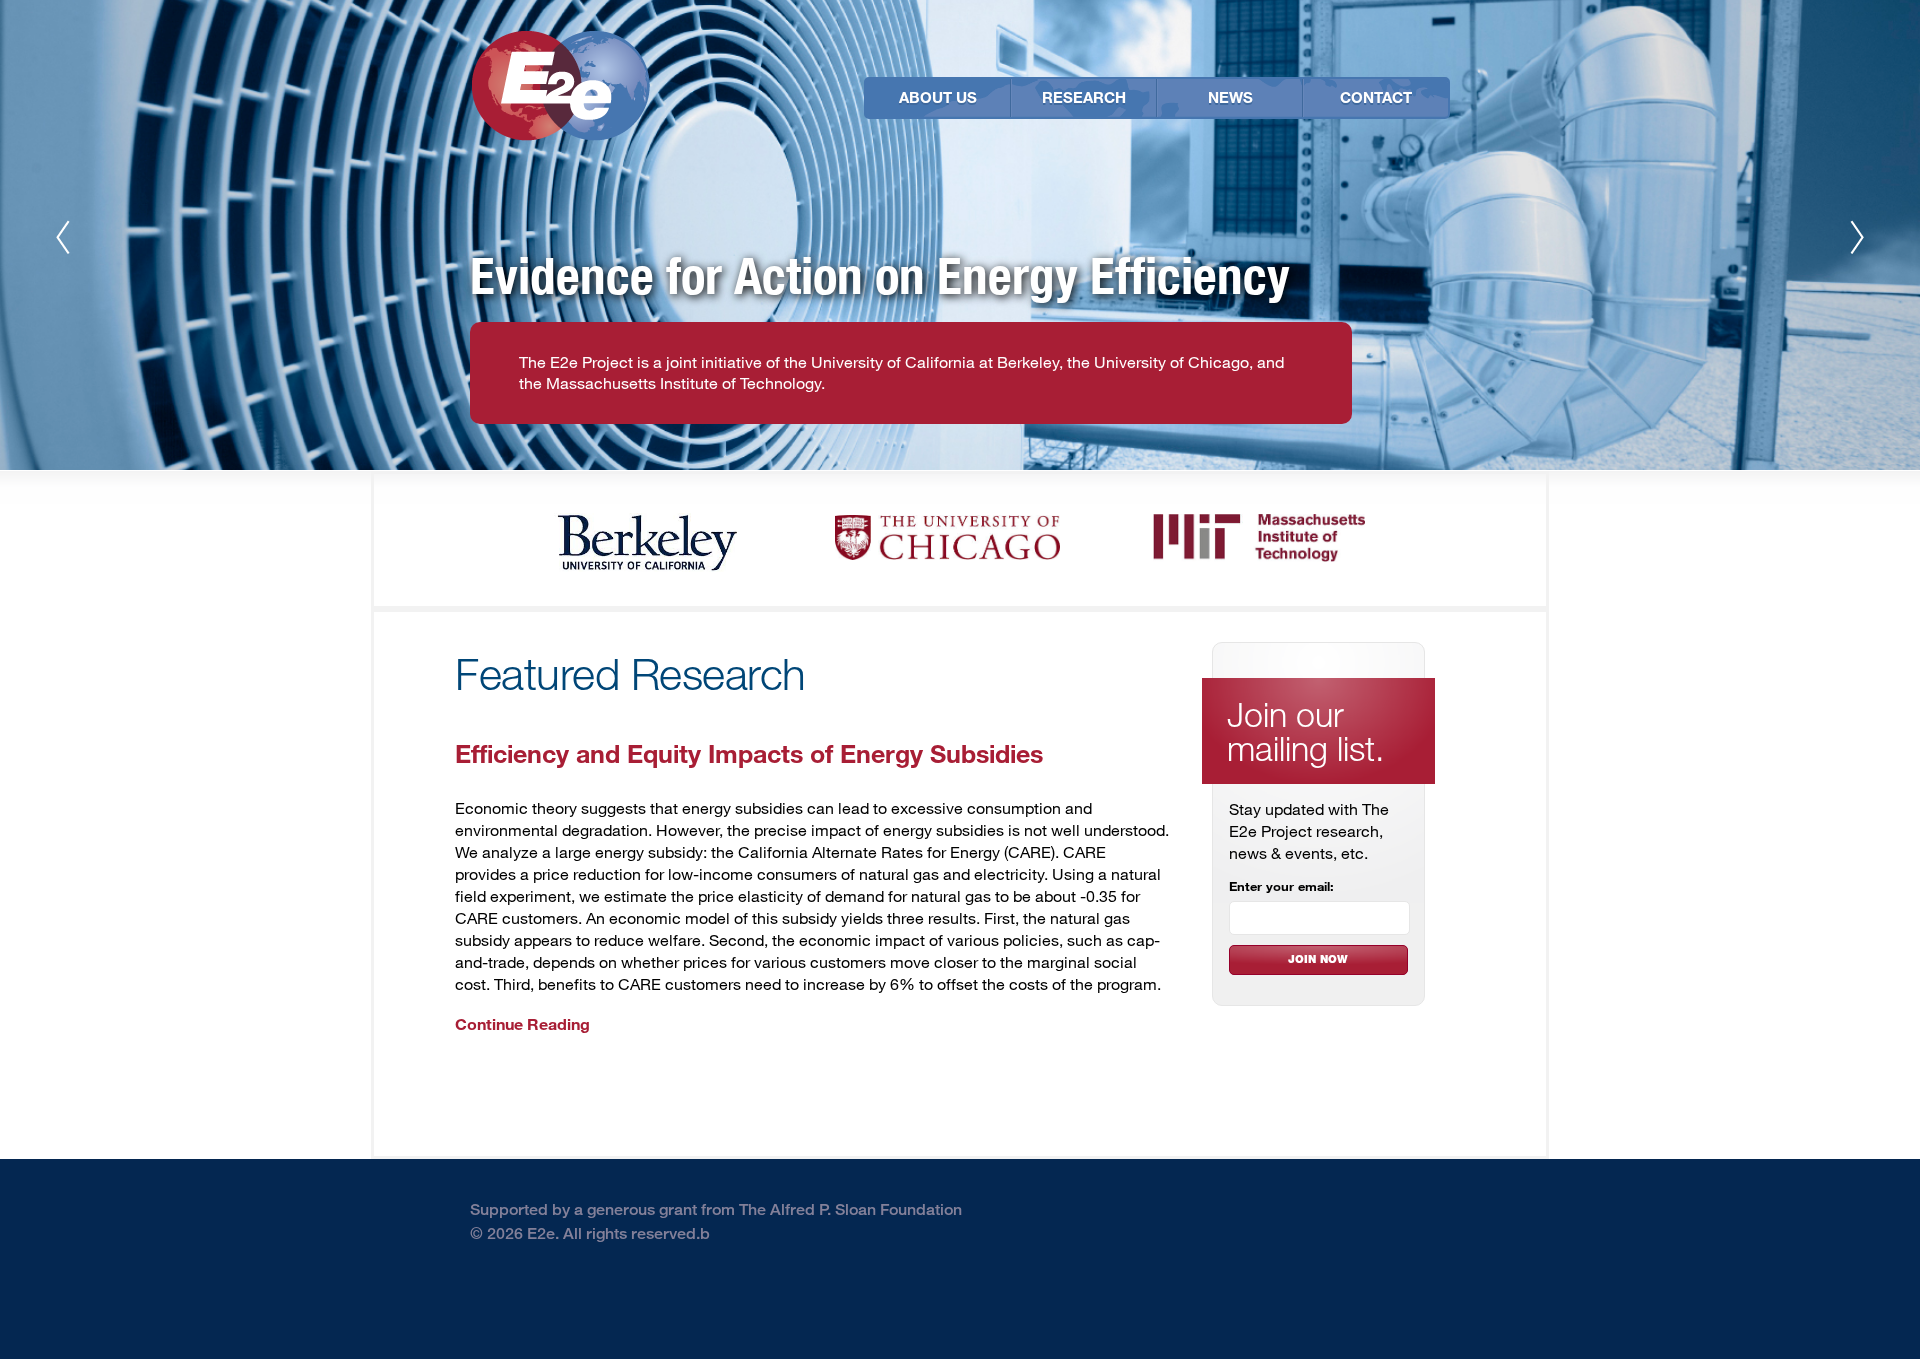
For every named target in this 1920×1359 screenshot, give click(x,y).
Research (1084, 97)
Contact (1376, 97)
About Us (938, 97)
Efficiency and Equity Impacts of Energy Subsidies (749, 752)
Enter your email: (1281, 886)
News (1230, 97)
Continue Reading (522, 1023)
